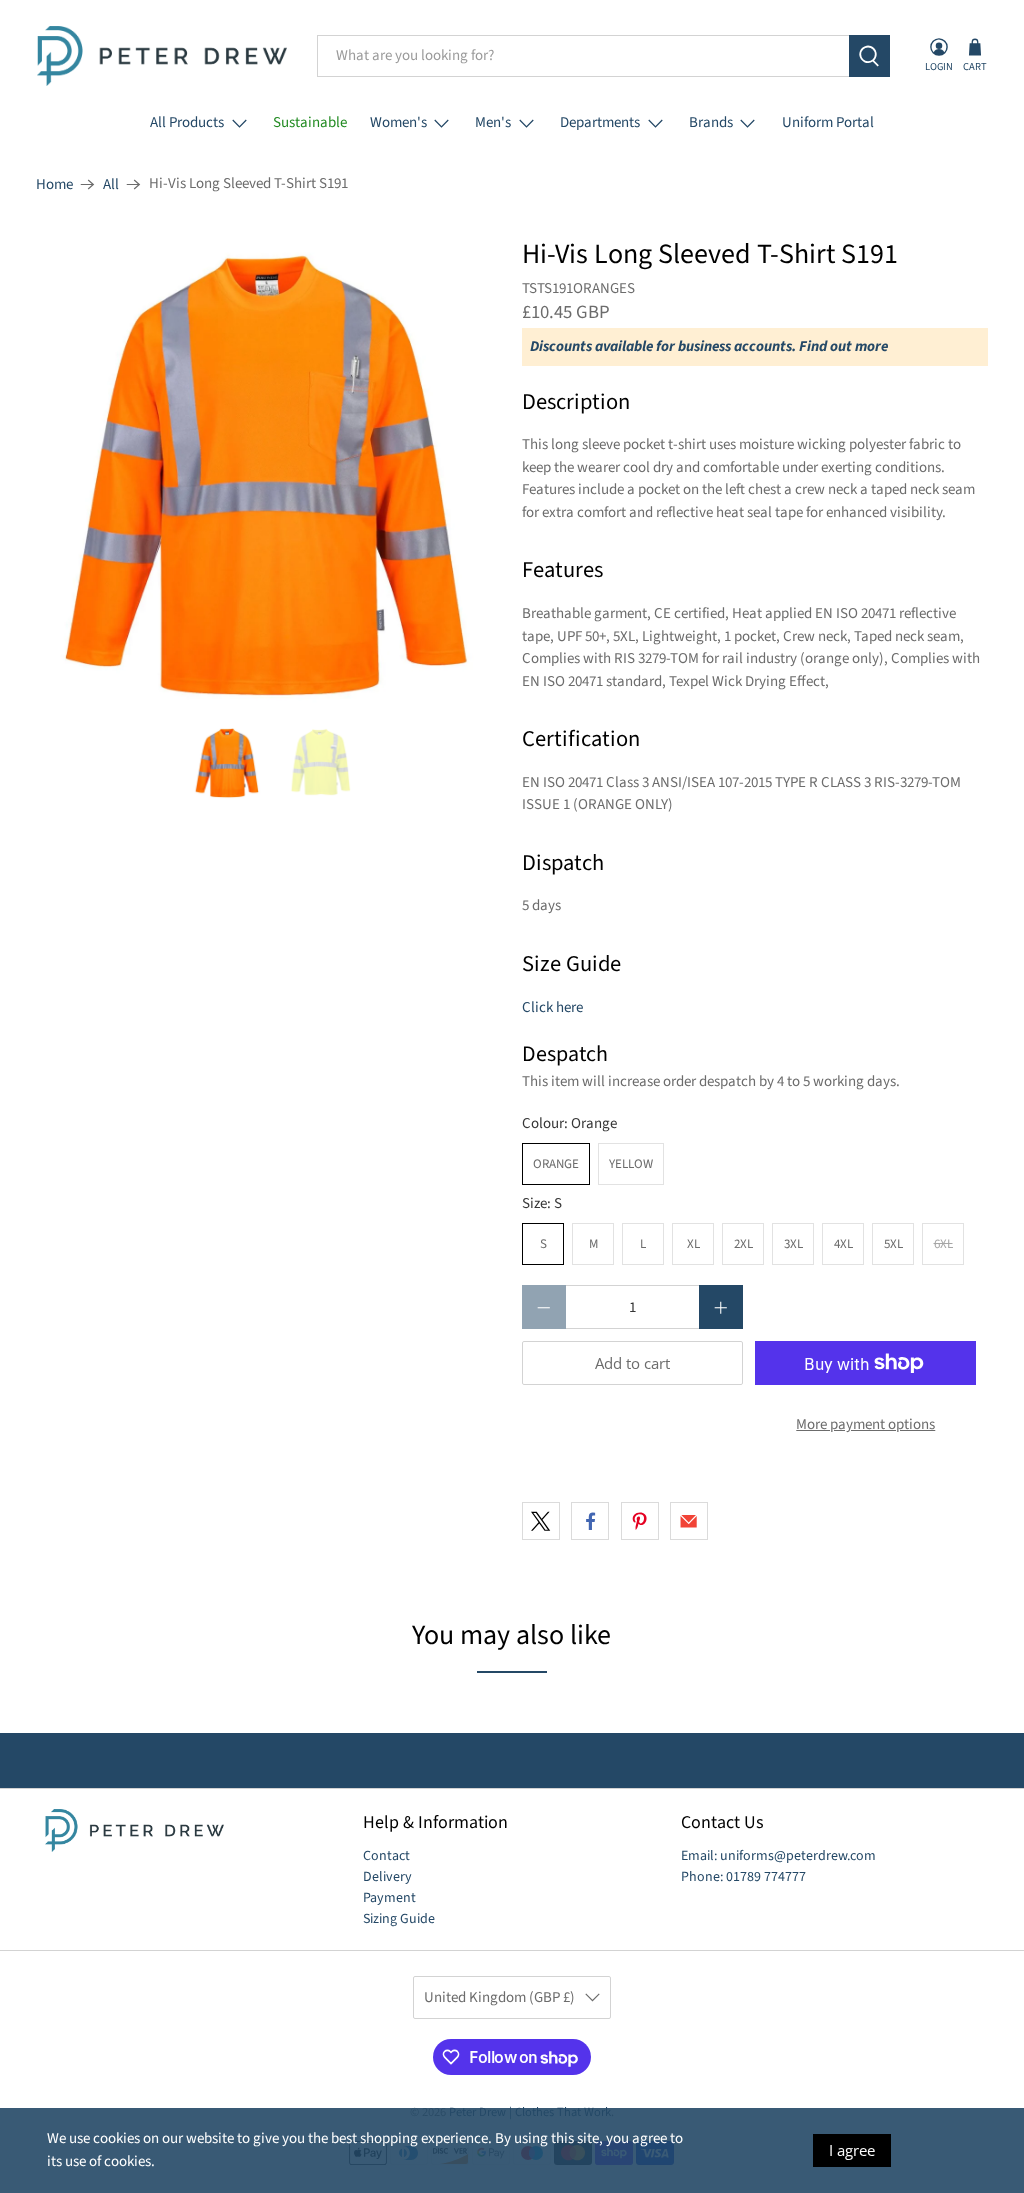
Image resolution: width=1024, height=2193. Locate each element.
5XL (893, 1244)
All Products (187, 122)
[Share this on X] (541, 1521)
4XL (843, 1244)
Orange (556, 1164)
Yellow (631, 1164)
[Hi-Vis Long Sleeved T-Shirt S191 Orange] (269, 472)
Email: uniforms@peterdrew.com (778, 1856)
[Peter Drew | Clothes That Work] (162, 56)
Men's (493, 122)
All (111, 184)
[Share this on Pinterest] (640, 1521)
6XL (943, 1244)
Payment (389, 1898)
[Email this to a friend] (689, 1521)
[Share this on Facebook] (590, 1521)
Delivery (387, 1877)
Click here (552, 1007)
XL (693, 1244)
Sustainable (310, 122)
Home (54, 184)
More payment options (865, 1424)
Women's (398, 122)
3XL (793, 1244)
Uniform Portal (828, 122)
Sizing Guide (399, 1919)
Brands (711, 122)
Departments (600, 122)
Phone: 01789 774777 (743, 1877)
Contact (386, 1856)
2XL (743, 1244)
